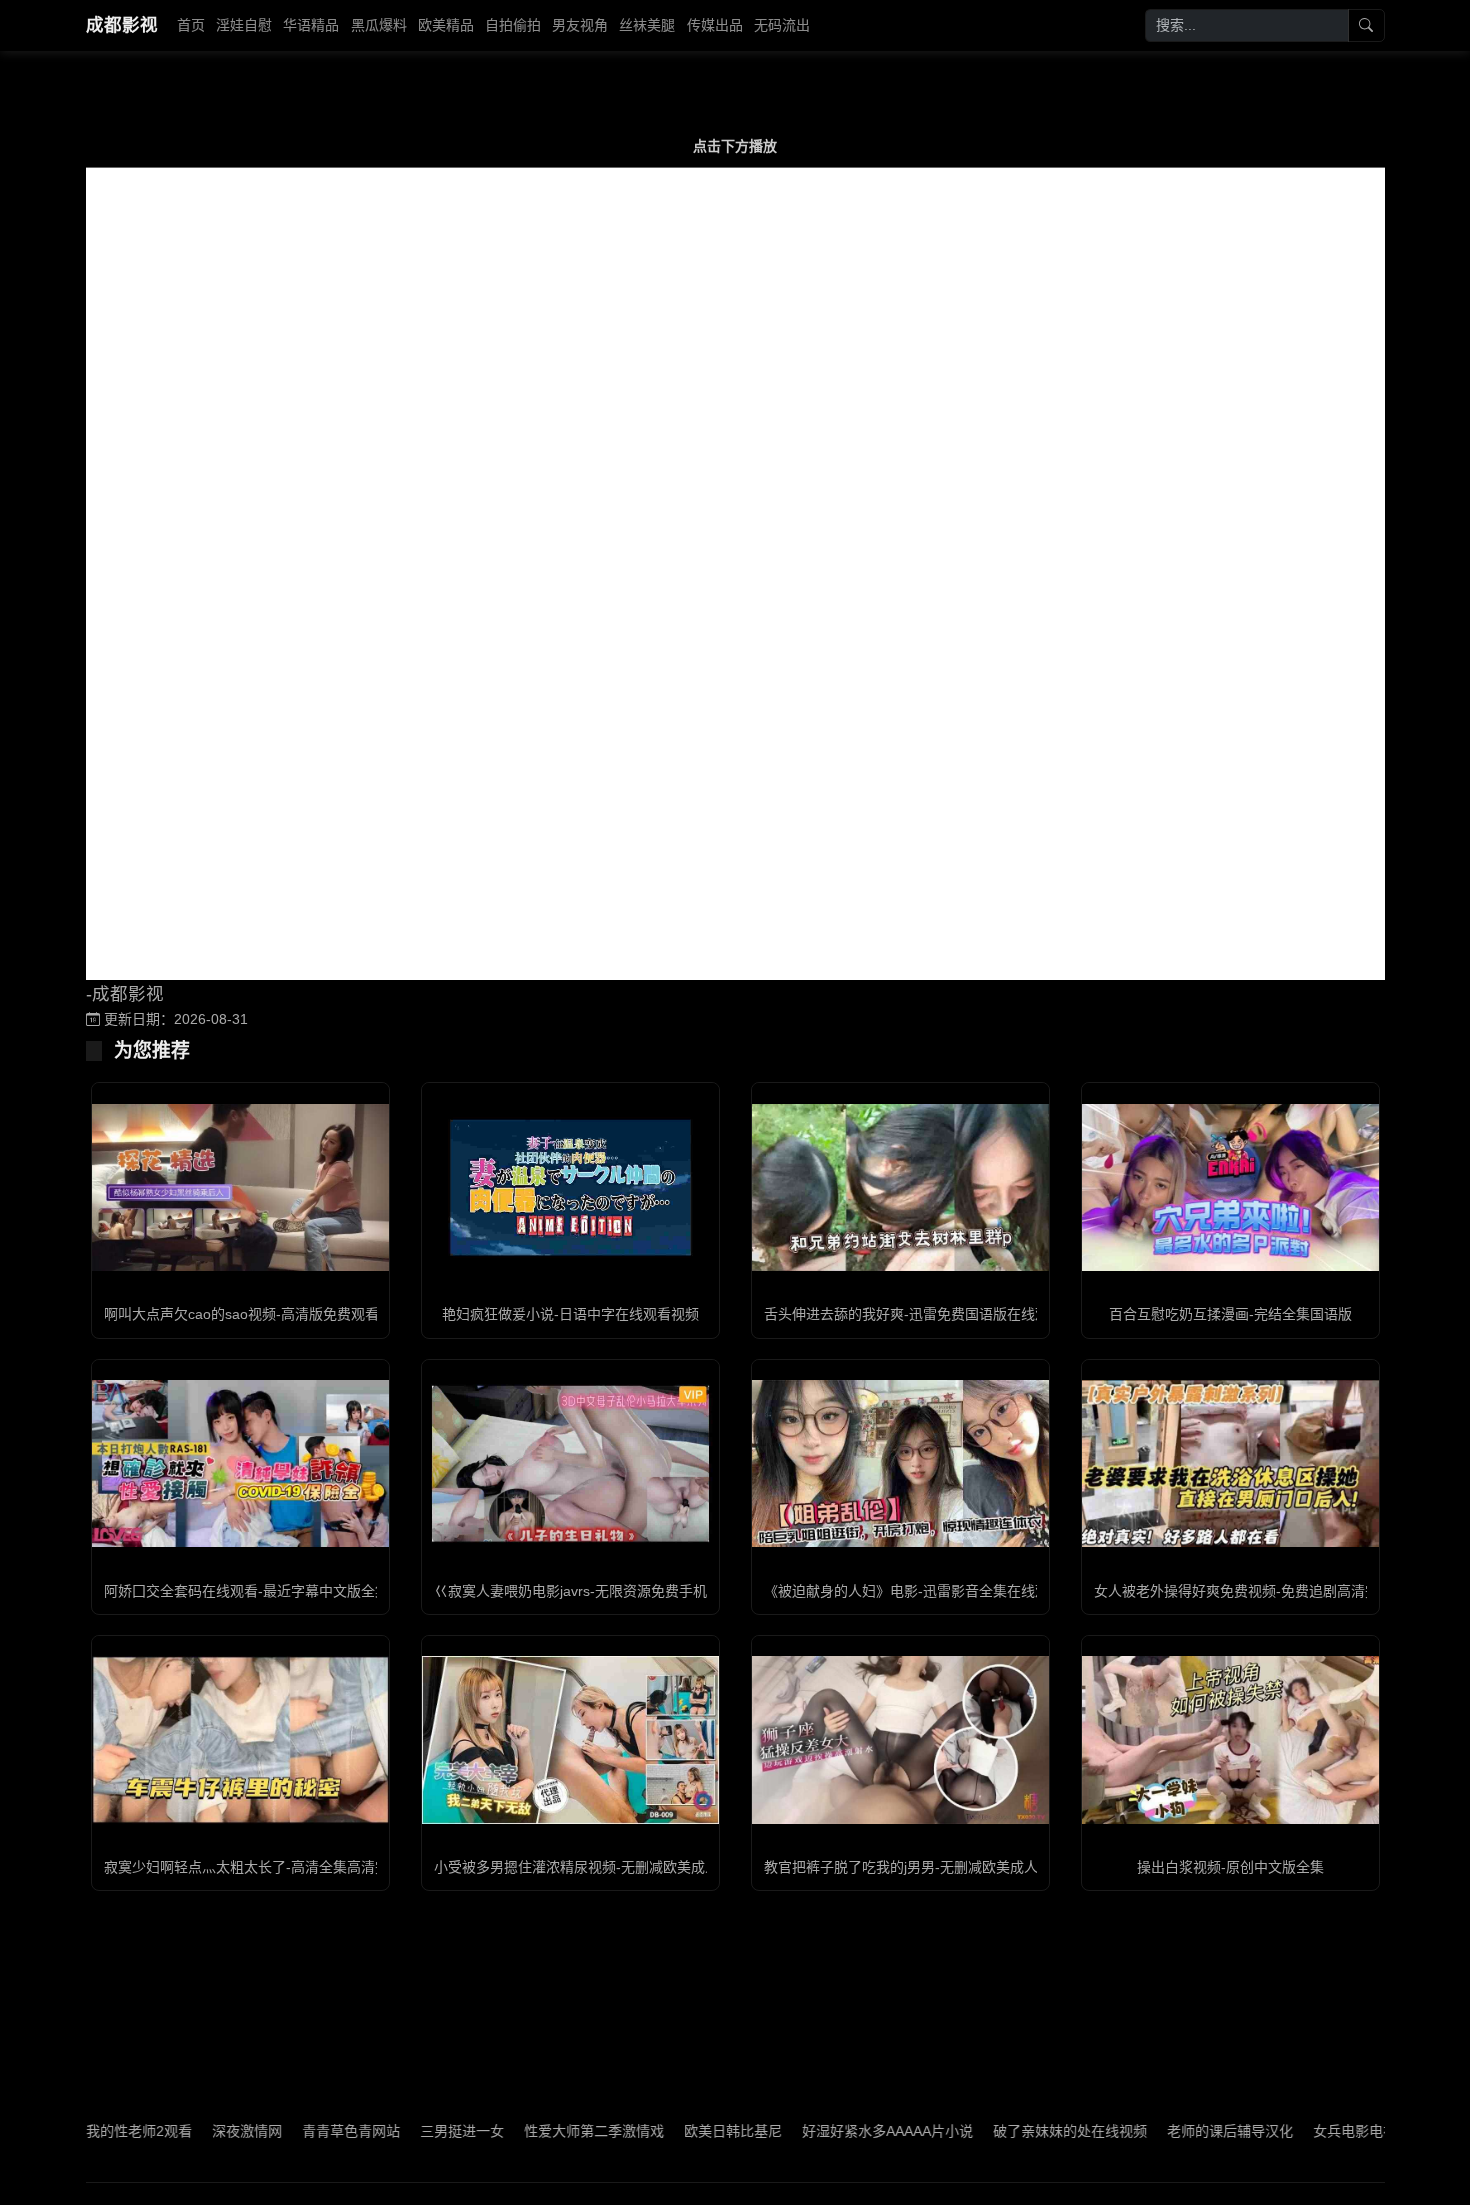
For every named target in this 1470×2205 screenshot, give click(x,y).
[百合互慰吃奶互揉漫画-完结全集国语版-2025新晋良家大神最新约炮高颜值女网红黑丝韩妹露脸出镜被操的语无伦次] (1230, 1187)
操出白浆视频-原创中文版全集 (1230, 1867)
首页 (191, 25)
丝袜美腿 (647, 25)
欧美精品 (446, 25)
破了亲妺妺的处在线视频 (1005, 2131)
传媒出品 (715, 25)
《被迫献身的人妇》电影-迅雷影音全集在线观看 (913, 1591)
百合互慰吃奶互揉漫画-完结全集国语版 (1230, 1314)
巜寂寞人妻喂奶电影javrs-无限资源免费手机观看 (584, 1591)
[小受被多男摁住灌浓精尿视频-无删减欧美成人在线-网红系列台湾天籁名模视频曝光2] (570, 1739)
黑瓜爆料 (379, 25)
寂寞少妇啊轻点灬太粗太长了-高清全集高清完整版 (260, 1867)
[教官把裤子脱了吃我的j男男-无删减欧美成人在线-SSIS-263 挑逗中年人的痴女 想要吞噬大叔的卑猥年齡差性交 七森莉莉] (900, 1739)
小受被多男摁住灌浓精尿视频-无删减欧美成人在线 (590, 1867)
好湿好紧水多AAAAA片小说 (822, 2131)
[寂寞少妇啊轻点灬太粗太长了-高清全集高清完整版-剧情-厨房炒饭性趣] (240, 1739)
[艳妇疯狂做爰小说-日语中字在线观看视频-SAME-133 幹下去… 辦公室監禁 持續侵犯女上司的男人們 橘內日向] (570, 1187)
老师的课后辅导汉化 (1165, 2131)
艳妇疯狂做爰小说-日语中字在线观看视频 (570, 1314)
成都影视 (122, 25)
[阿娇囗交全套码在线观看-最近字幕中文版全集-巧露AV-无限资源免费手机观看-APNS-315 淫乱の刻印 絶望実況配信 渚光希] (240, 1463)
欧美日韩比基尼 (668, 2131)
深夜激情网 (182, 2131)
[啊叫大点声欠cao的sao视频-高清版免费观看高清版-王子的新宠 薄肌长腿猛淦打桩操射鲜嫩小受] (240, 1187)
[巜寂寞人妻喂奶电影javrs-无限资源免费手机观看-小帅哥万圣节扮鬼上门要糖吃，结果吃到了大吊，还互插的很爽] (570, 1463)
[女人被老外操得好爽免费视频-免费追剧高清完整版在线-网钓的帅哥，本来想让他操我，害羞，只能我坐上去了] (1230, 1463)
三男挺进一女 (397, 2131)
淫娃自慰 (244, 25)
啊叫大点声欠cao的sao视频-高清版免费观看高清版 (262, 1314)
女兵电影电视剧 (1297, 2131)
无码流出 (782, 25)
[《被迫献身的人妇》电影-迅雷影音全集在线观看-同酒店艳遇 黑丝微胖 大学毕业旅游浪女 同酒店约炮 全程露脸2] (900, 1463)
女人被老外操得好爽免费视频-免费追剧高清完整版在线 (1264, 1591)
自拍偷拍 (513, 25)
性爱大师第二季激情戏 (529, 2131)
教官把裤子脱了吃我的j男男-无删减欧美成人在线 (915, 1867)
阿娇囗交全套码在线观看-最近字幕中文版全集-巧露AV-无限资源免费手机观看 (343, 1591)
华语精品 (311, 25)
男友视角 (580, 25)
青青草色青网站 (286, 2131)
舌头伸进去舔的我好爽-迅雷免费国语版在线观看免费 (927, 1314)
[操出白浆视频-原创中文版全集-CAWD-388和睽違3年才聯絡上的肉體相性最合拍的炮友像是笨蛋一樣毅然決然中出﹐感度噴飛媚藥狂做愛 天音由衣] (1230, 1739)
